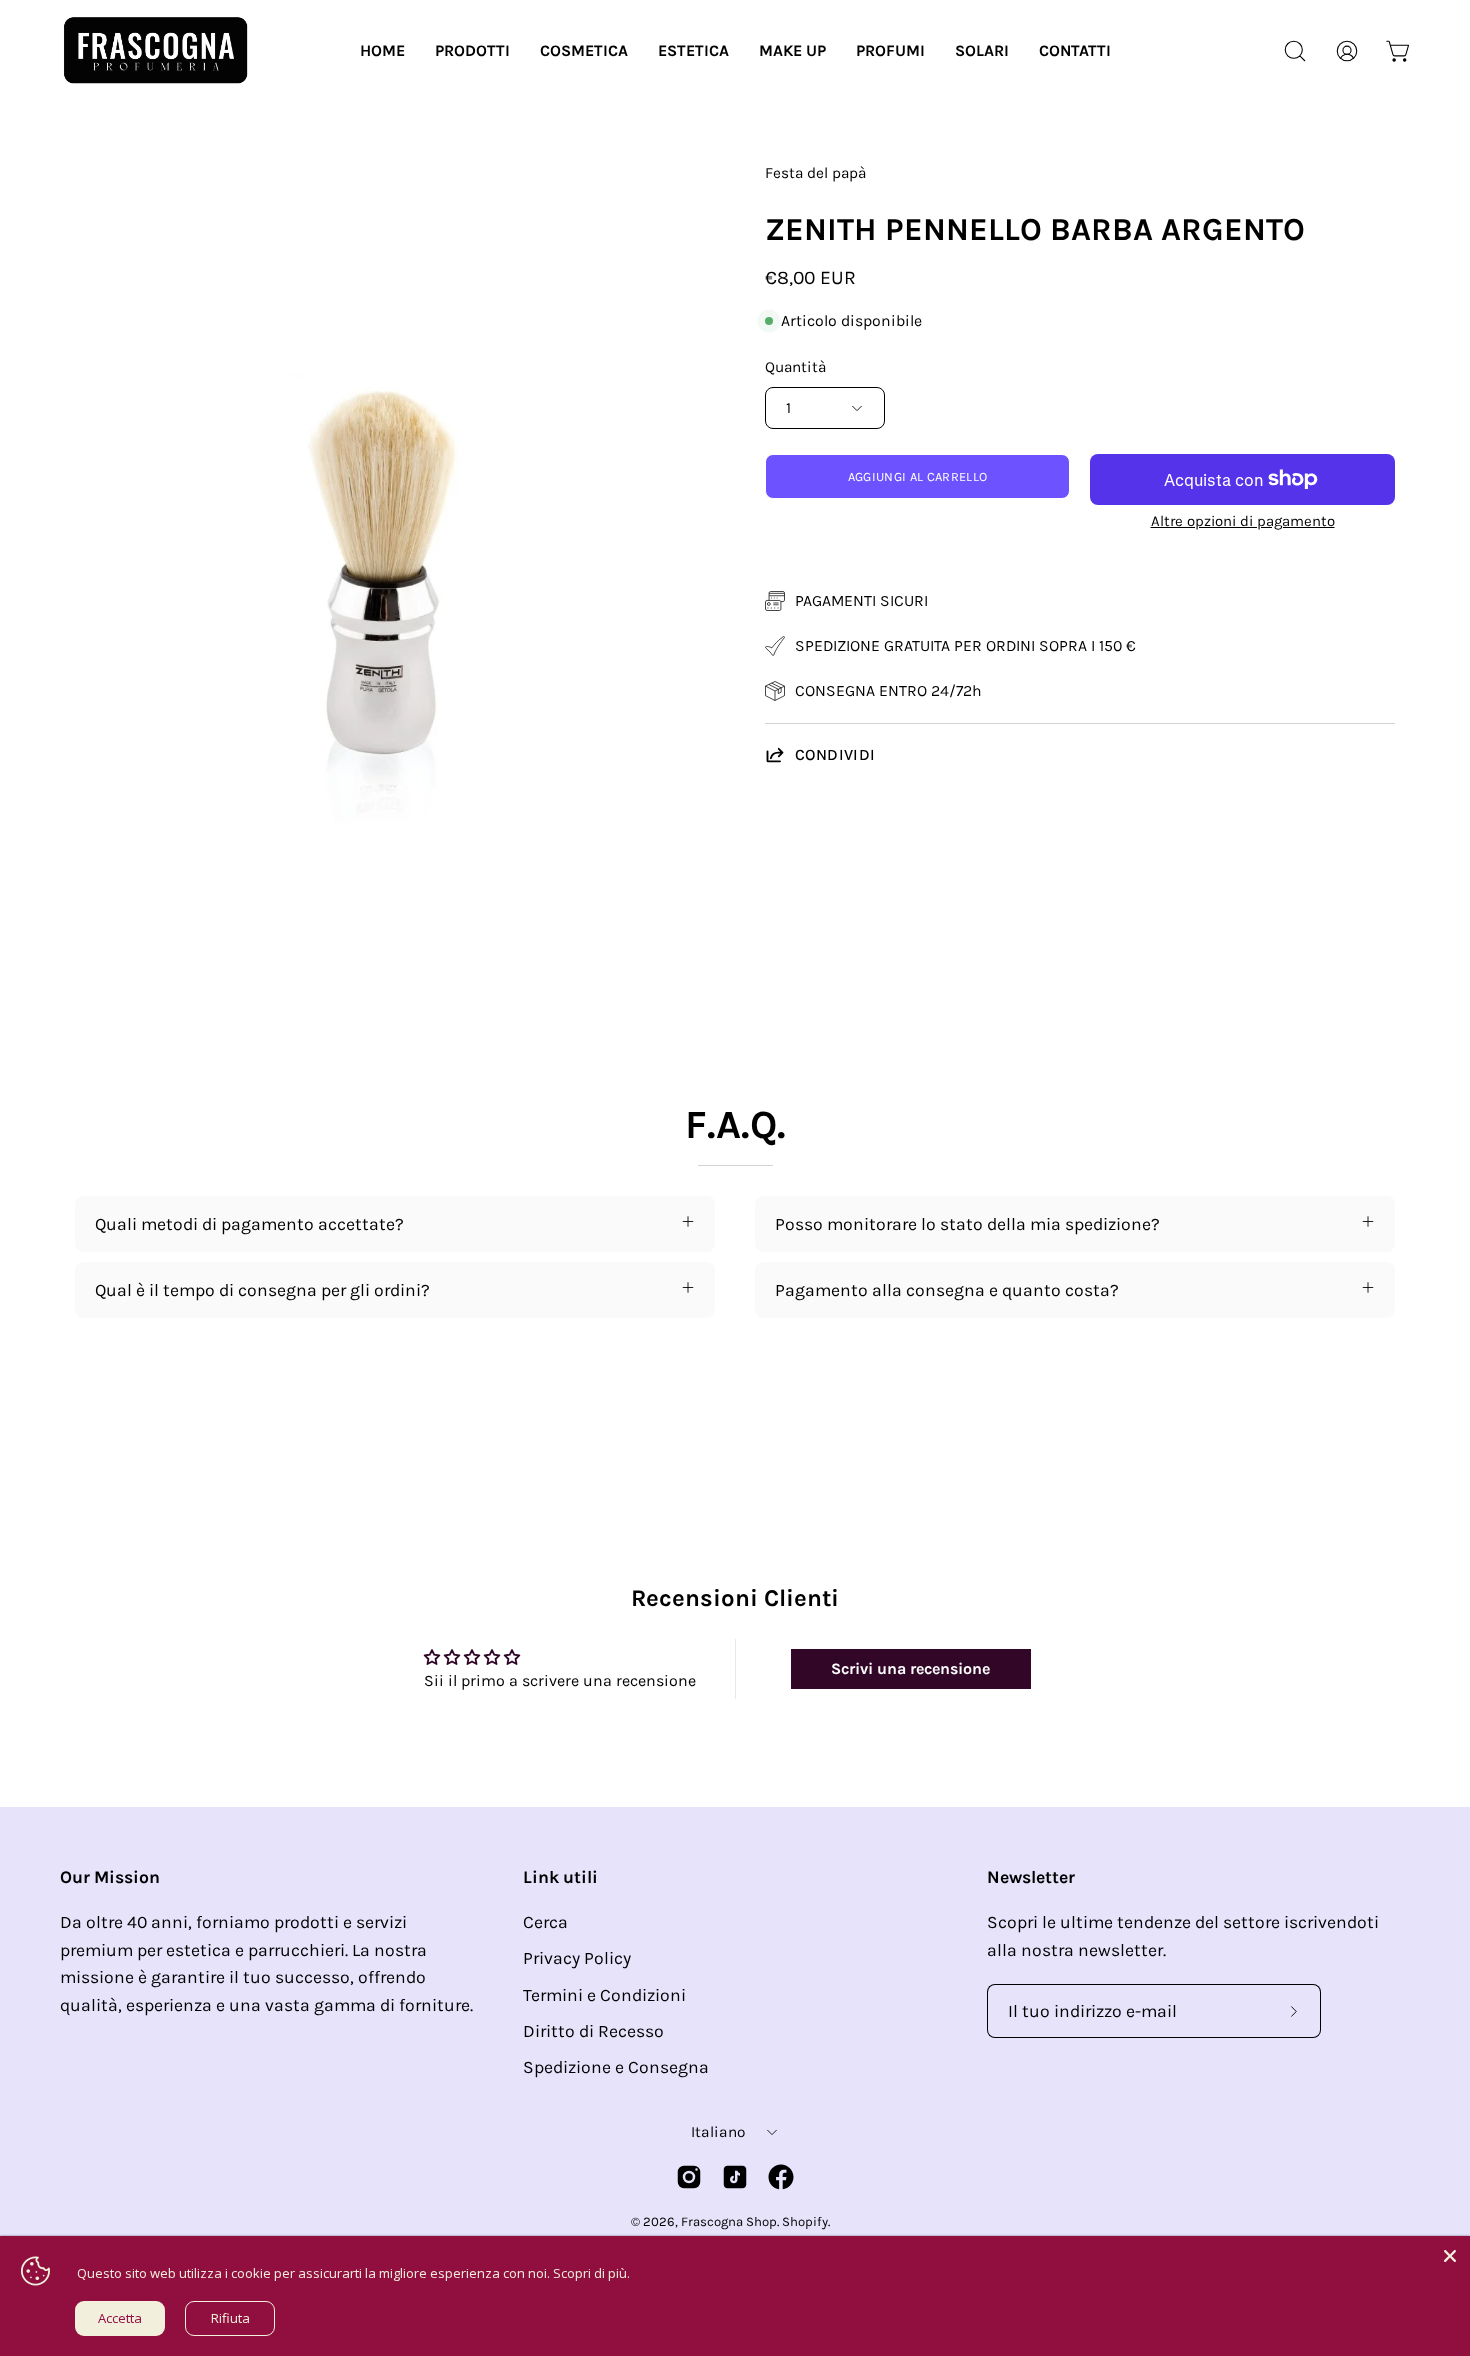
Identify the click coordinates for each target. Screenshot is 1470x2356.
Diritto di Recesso (593, 2031)
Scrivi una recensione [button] (910, 1668)
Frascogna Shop (729, 2221)
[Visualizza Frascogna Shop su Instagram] (689, 2177)
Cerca (545, 1922)
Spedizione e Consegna (616, 2067)
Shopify (805, 2221)
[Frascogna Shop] (155, 50)
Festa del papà (815, 173)
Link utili (560, 1877)
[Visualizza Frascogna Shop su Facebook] (781, 2177)
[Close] (1450, 2256)
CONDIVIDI (835, 754)
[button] (472, 50)
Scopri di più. (591, 2273)
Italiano (718, 2132)
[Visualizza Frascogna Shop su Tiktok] (735, 2177)
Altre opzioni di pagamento (1243, 521)
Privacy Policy (577, 1958)
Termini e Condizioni (604, 1995)
